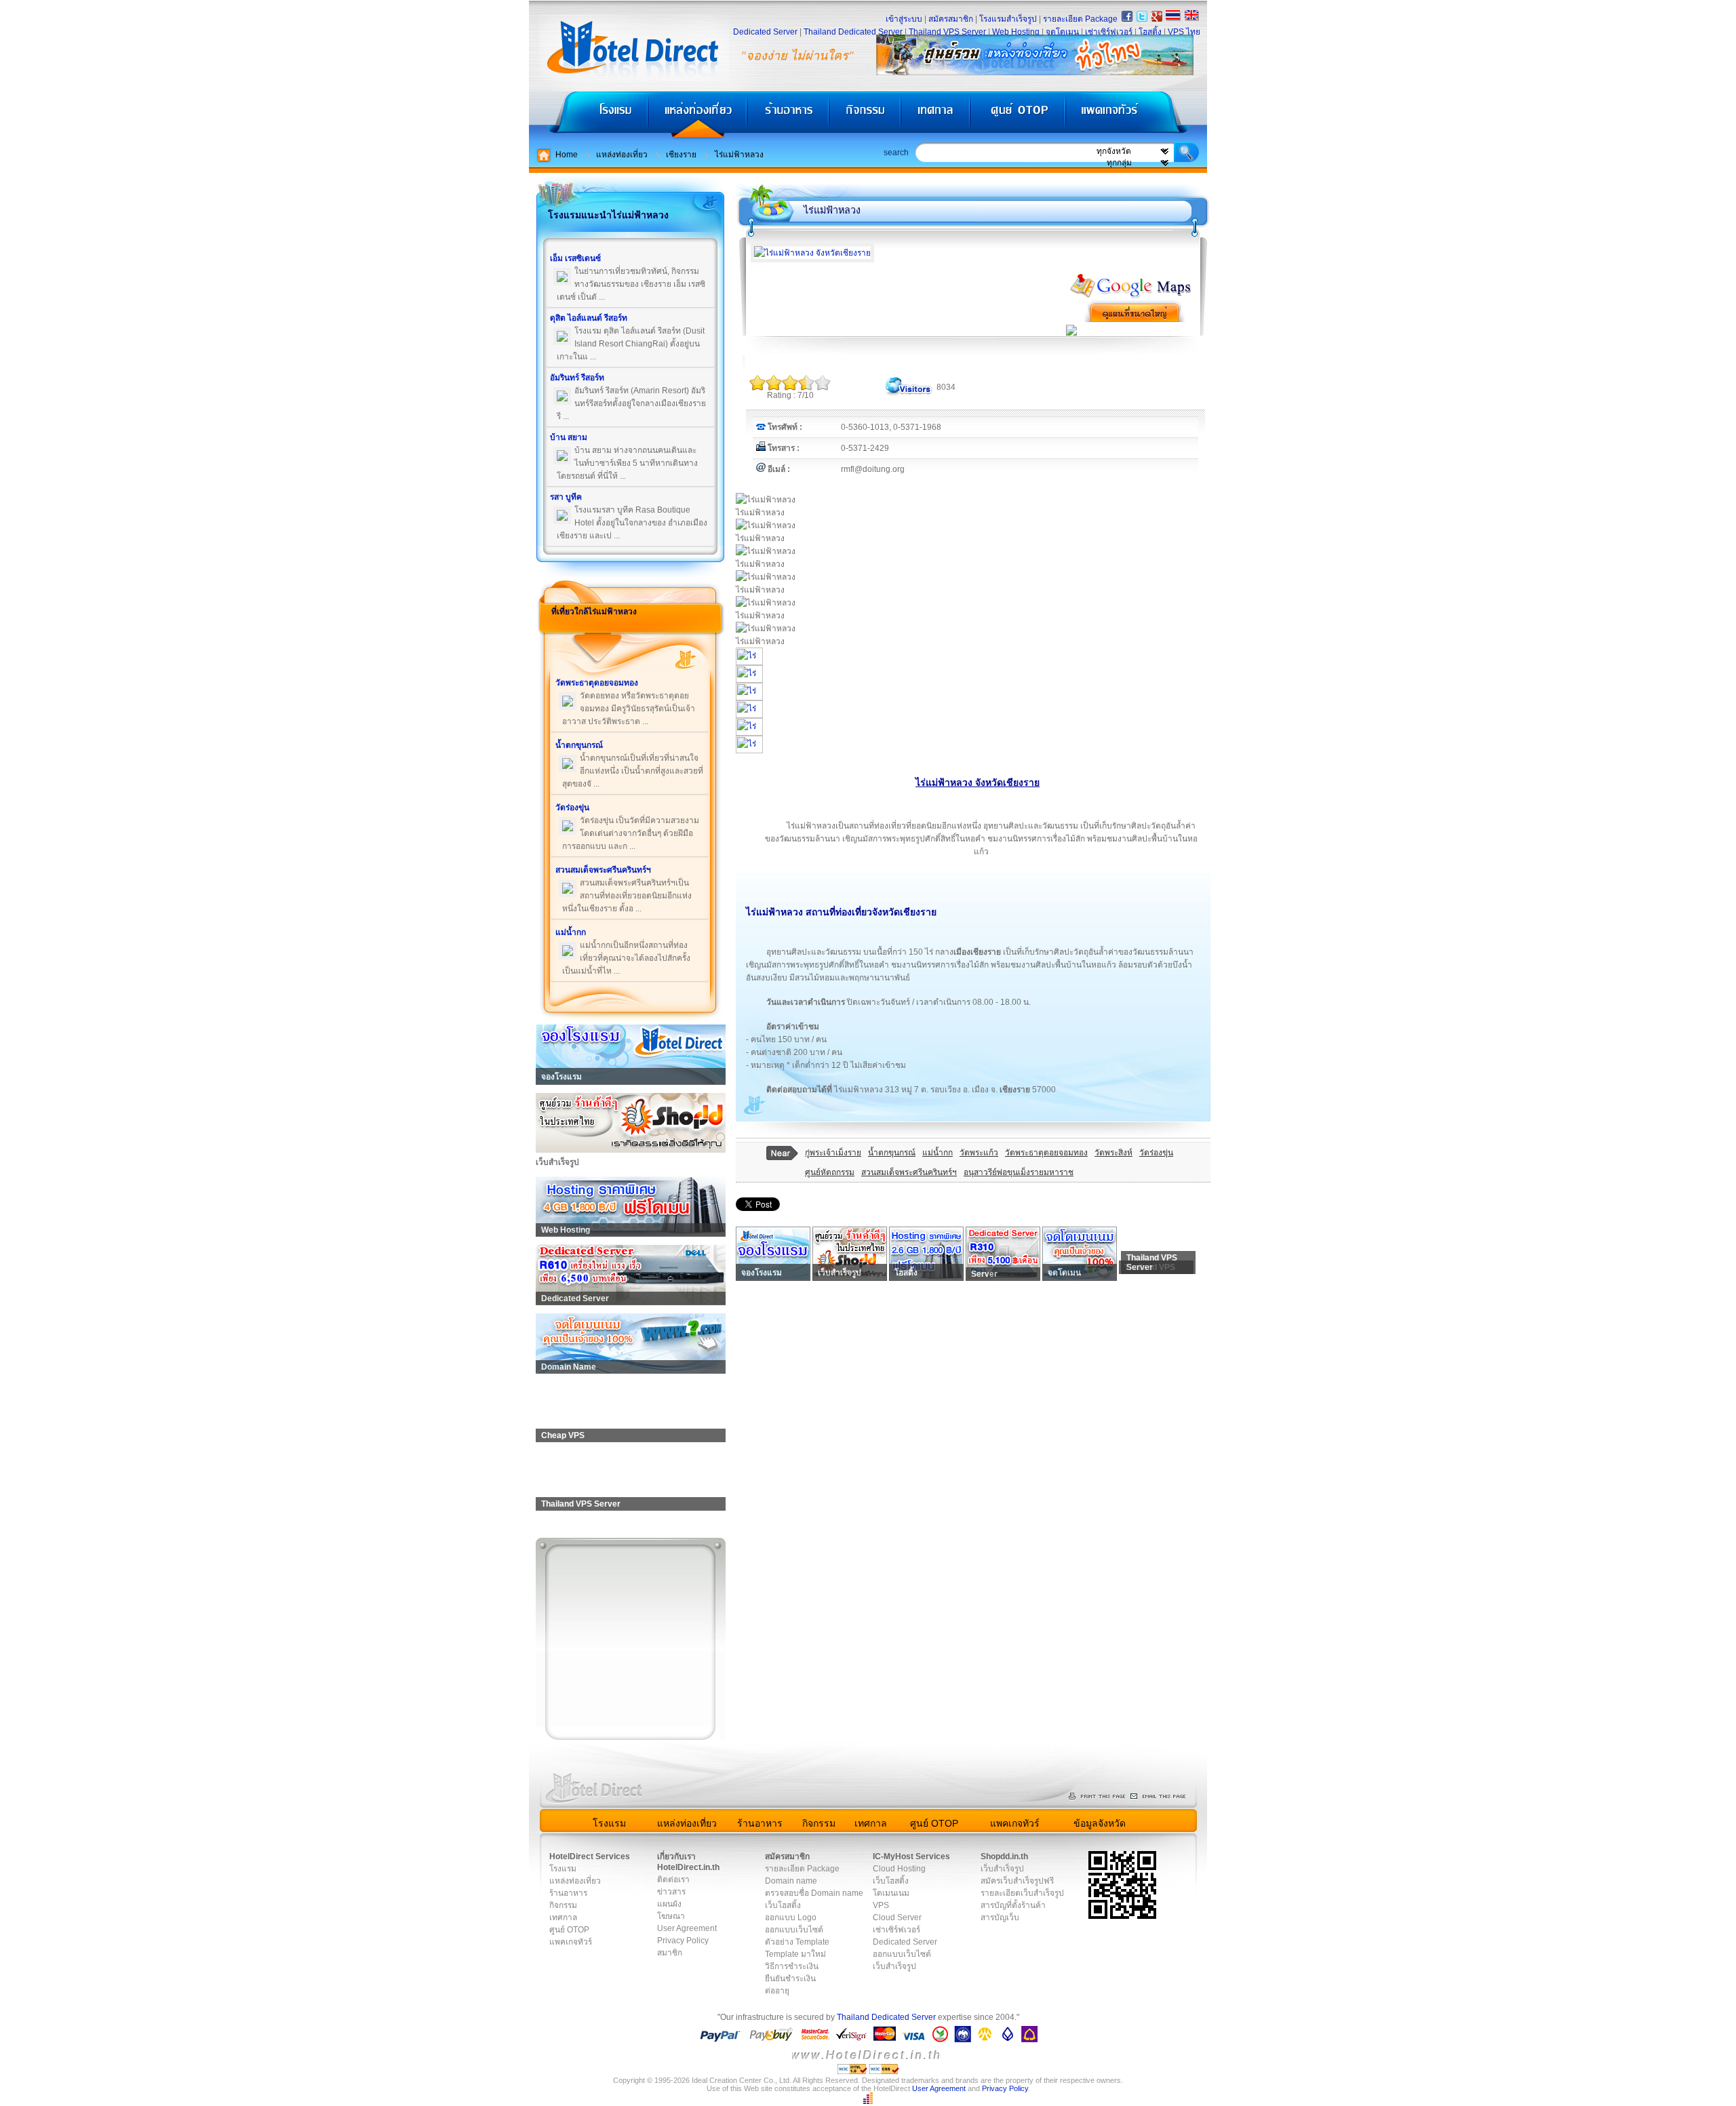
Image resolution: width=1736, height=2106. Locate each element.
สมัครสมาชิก (951, 19)
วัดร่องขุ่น (1156, 1153)
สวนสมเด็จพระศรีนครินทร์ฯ (909, 1172)
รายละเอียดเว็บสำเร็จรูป (1022, 1893)
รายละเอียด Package (1080, 19)
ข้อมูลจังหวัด (1100, 1823)
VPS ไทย (1184, 32)
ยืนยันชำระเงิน (790, 1979)
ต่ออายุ (777, 1991)
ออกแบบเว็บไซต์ (794, 1930)
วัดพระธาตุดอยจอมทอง (1046, 1153)
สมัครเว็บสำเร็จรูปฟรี (1017, 1881)
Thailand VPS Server (947, 32)
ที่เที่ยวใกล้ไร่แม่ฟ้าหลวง (594, 612)
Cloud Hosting (899, 1869)
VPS (881, 1905)
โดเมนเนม (891, 1893)
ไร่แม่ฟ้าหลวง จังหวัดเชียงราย (978, 782)
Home (567, 155)
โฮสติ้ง (1150, 32)
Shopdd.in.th (1004, 1856)
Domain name (791, 1881)
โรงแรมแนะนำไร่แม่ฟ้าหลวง (608, 215)
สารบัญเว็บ (1000, 1918)
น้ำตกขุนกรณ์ (892, 1153)
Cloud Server (897, 1918)
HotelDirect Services (590, 1856)
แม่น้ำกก (938, 1153)
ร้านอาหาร (789, 116)
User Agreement (687, 1928)
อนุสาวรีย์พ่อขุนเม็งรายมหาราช (1019, 1172)
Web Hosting (1016, 32)
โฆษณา (671, 1916)
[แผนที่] (1131, 296)
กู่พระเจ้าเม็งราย (833, 1153)
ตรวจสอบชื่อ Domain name (814, 1893)
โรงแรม (588, 116)
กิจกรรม (866, 116)
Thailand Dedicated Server (853, 32)
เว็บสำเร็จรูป (894, 1966)
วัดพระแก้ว (979, 1153)
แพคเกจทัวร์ (1135, 116)
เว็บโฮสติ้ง (783, 1905)
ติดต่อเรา (673, 1880)
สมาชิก (670, 1953)
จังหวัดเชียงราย (904, 912)
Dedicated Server (765, 32)
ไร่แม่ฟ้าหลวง (739, 155)
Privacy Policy (683, 1941)
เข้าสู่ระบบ (904, 19)
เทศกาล (937, 116)
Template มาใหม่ (795, 1954)
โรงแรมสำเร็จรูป (1008, 19)
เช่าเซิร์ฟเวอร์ (1109, 32)
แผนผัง (669, 1904)
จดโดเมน (1062, 32)
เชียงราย (681, 155)
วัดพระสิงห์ (1113, 1153)
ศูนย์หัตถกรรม (830, 1172)
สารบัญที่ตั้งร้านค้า (1013, 1905)
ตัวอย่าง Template (797, 1942)
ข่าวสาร (671, 1892)
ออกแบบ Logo (791, 1918)
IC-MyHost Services (911, 1856)
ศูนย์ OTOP (1018, 116)
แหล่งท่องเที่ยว (697, 116)
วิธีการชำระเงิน (792, 1966)
